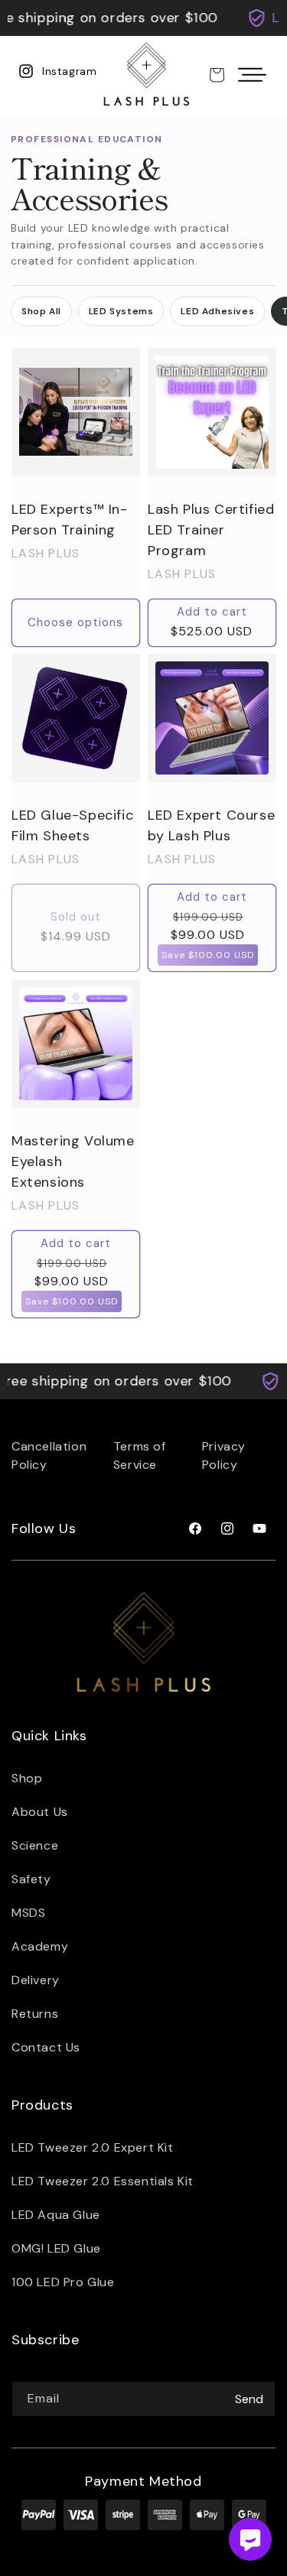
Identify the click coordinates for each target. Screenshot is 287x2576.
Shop (27, 1778)
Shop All (41, 311)
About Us (40, 1812)
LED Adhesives (217, 311)
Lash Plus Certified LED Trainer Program (211, 529)
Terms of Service (140, 1455)
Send (249, 2399)
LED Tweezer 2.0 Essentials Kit (103, 2181)
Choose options (75, 622)
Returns (35, 2014)
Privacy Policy (224, 1455)
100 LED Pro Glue (63, 2282)
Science (35, 1845)
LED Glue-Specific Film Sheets (72, 825)
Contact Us (46, 2047)
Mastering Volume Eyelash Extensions (73, 1161)
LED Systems (121, 311)
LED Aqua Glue (56, 2215)
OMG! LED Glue (56, 2248)
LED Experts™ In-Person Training (70, 519)
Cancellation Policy (49, 1455)
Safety (31, 1879)
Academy (40, 1946)
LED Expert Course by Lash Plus (211, 825)
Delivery (36, 1980)
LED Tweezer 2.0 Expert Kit (93, 2147)
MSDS (28, 1913)
